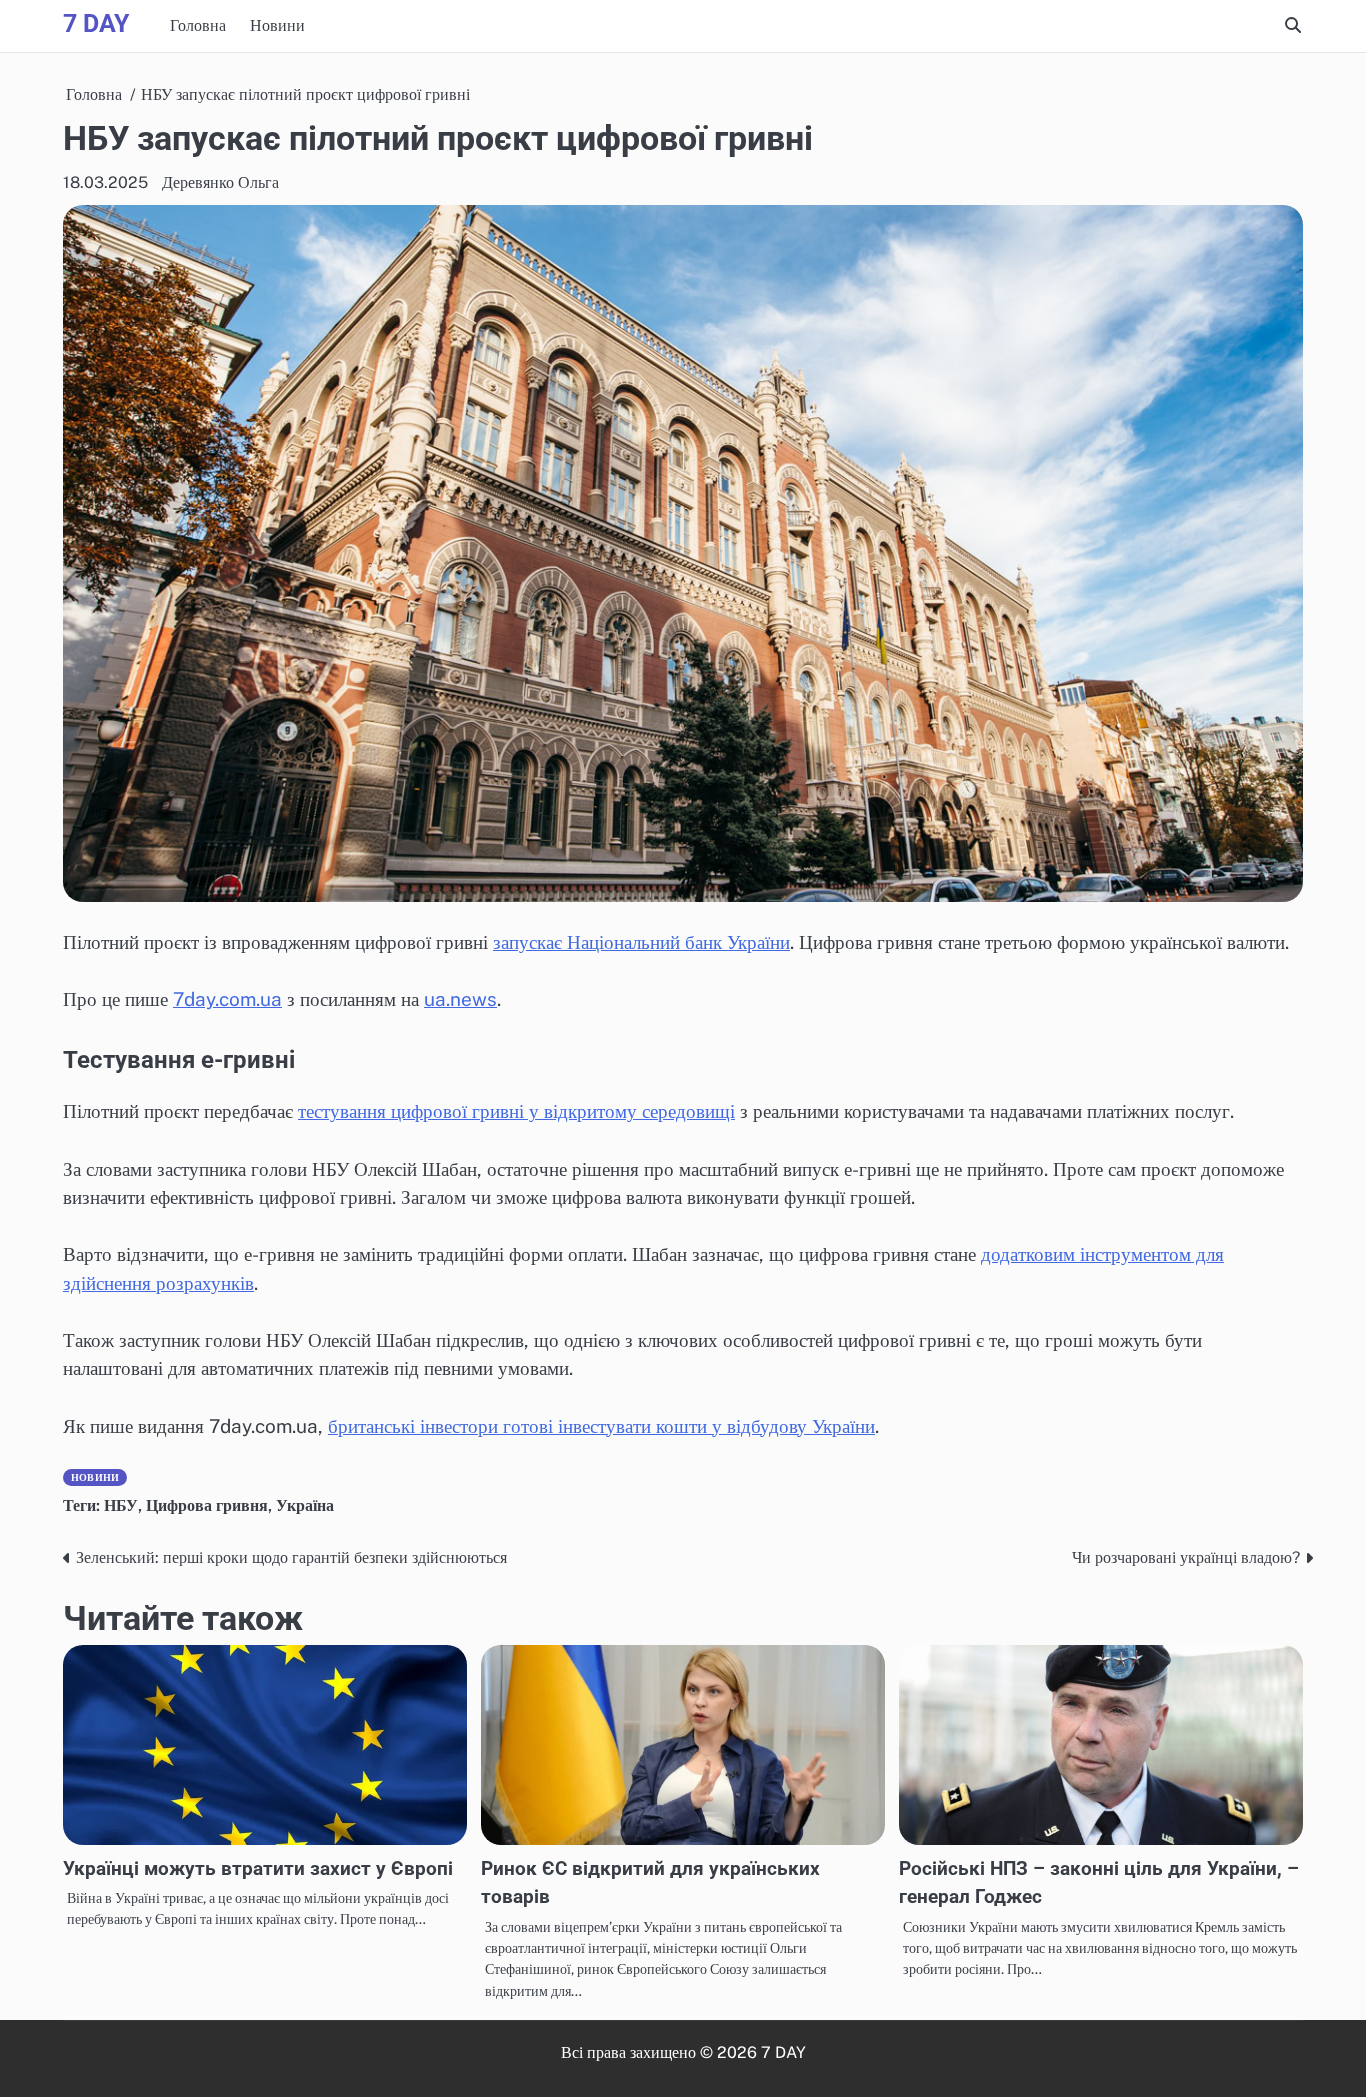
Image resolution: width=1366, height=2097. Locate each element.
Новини (277, 25)
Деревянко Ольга (220, 182)
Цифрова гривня (207, 1505)
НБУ (121, 1505)
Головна (198, 25)
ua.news (460, 999)
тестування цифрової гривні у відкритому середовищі (516, 1111)
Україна (305, 1505)
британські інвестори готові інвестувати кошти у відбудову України (601, 1426)
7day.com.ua (227, 999)
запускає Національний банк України (641, 942)
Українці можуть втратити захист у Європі (258, 1868)
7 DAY (96, 23)
